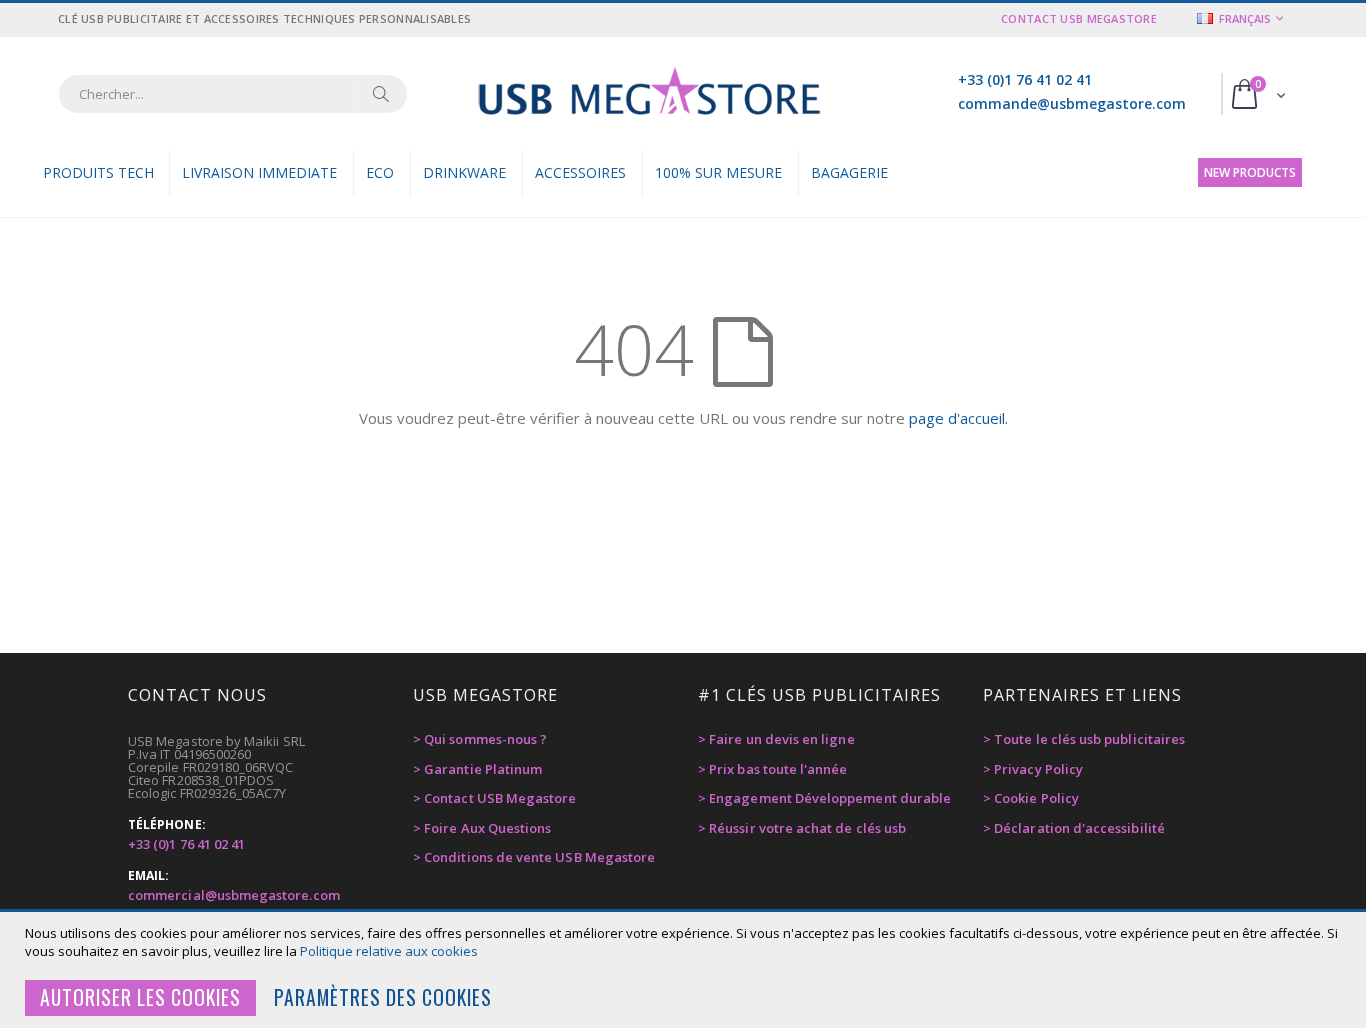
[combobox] (233, 94)
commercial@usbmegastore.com (234, 895)
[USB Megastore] (648, 93)
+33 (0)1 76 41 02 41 (1025, 79)
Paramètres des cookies (383, 997)
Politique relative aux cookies (389, 951)
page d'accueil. (958, 418)
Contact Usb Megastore (1079, 18)
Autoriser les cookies (140, 997)
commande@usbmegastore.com (1072, 103)
